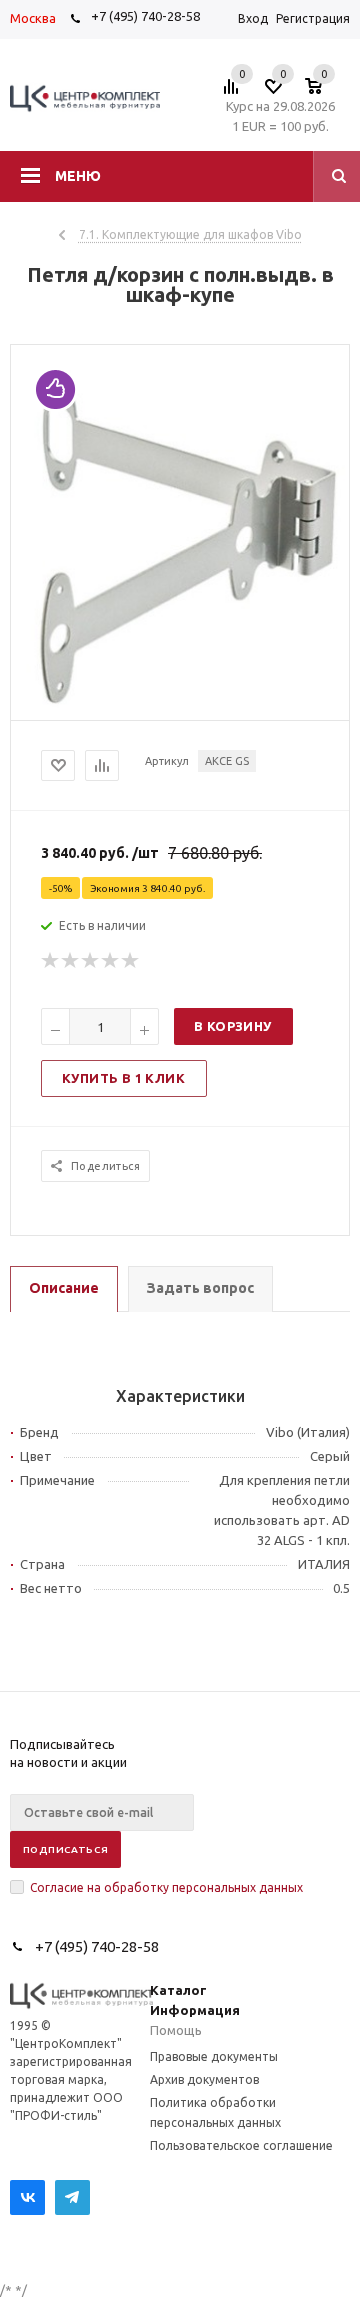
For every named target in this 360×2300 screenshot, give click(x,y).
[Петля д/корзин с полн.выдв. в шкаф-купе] (180, 703)
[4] (111, 961)
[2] (71, 961)
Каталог (178, 1990)
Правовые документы (214, 2056)
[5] (131, 961)
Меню (78, 176)
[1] (51, 961)
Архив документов (204, 2079)
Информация (195, 2010)
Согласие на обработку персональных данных (166, 1887)
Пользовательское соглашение (241, 2145)
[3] (91, 961)
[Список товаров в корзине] (323, 92)
